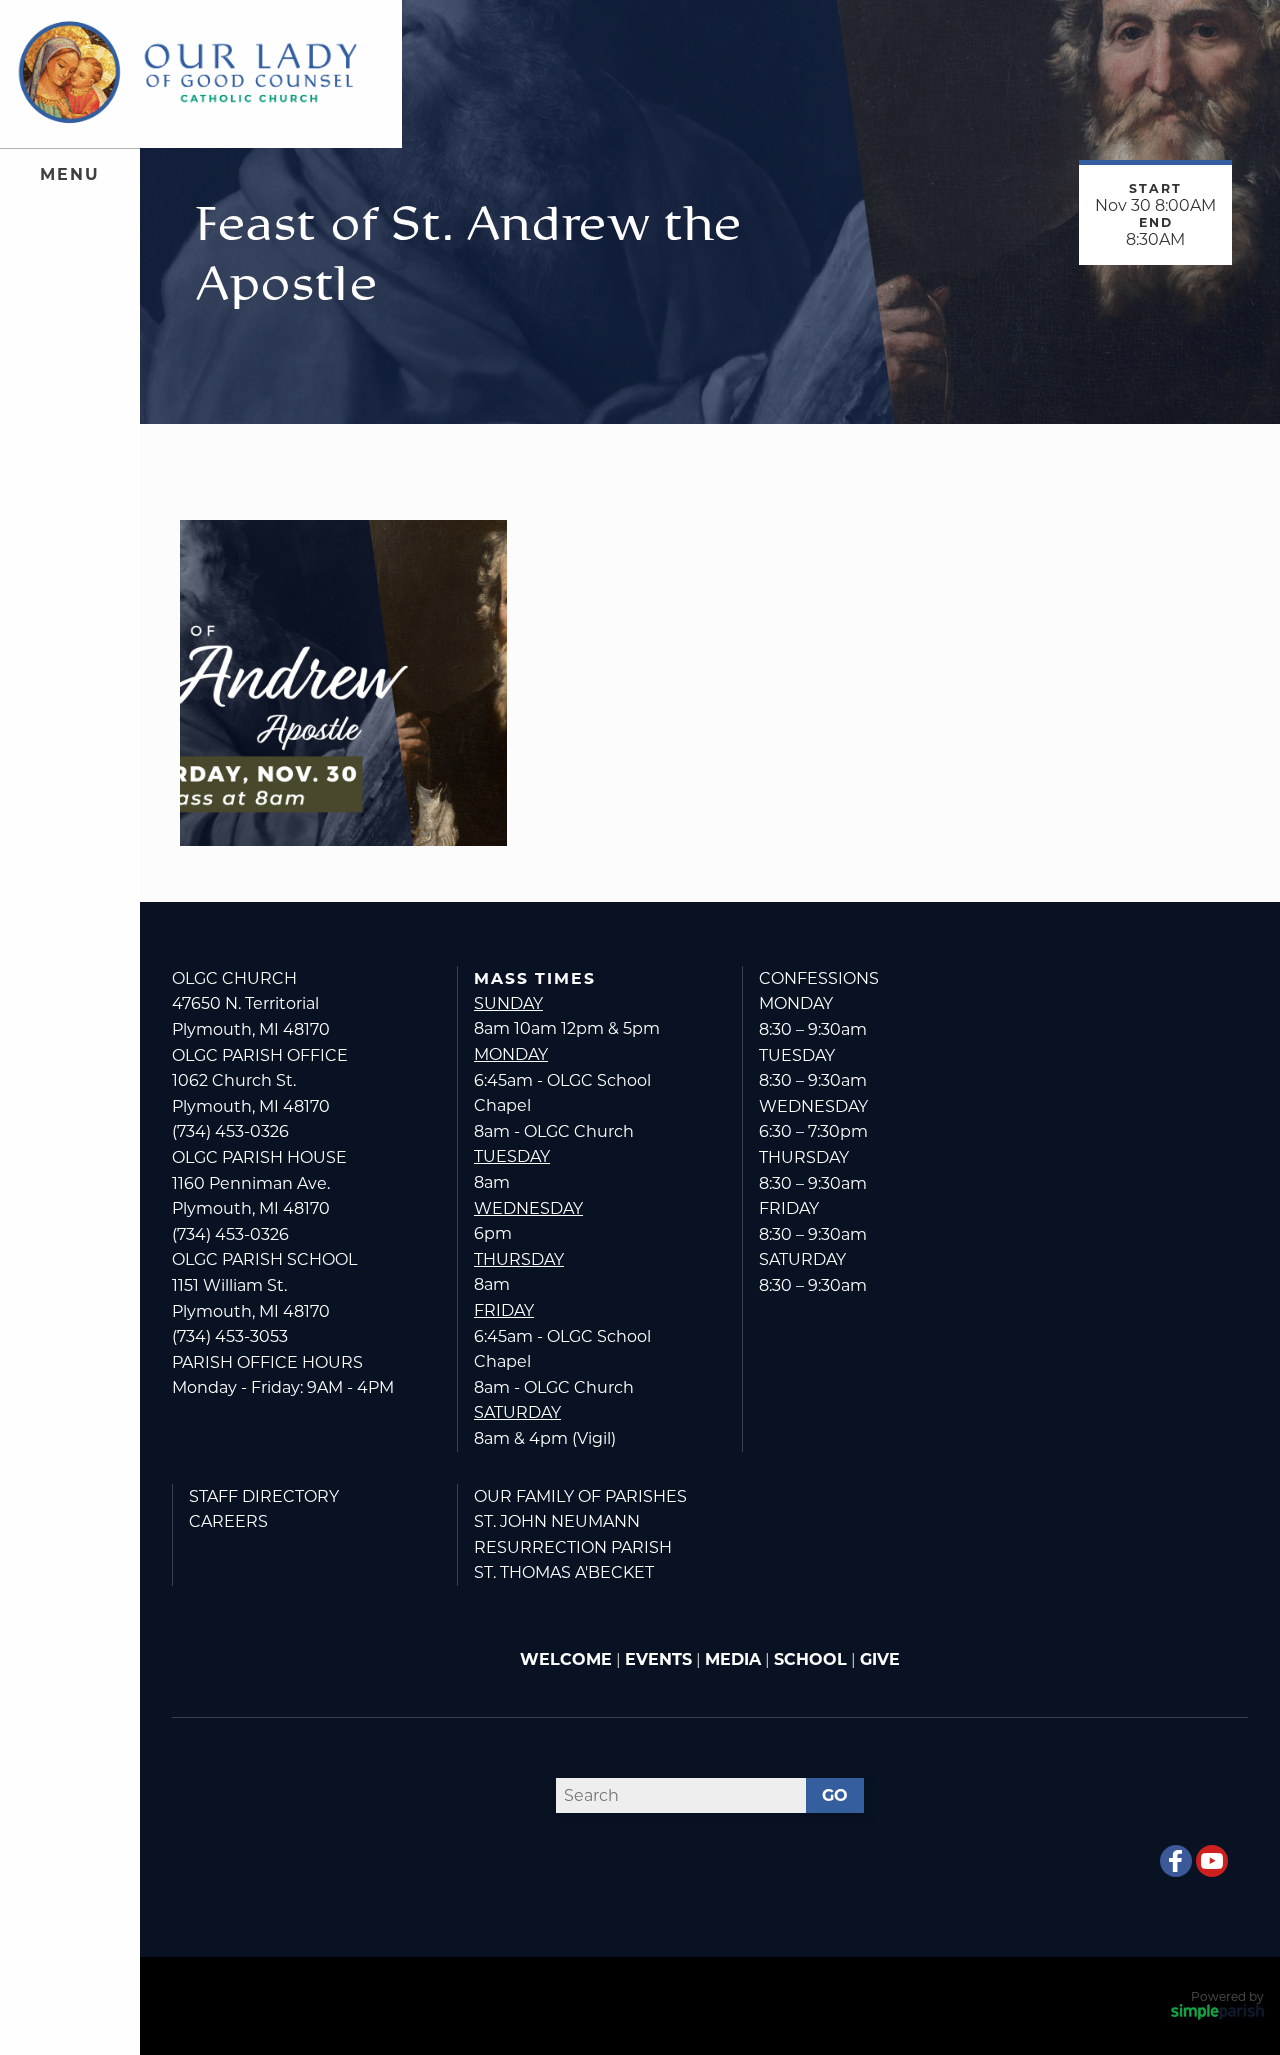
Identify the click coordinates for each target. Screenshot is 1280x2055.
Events (658, 1659)
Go (835, 1795)
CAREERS (228, 1521)
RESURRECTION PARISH (573, 1547)
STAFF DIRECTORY (264, 1496)
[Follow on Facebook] (1176, 1861)
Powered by (1227, 1996)
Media (733, 1659)
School (810, 1659)
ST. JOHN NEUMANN (557, 1521)
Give (880, 1659)
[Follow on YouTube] (1212, 1861)
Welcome (566, 1659)
